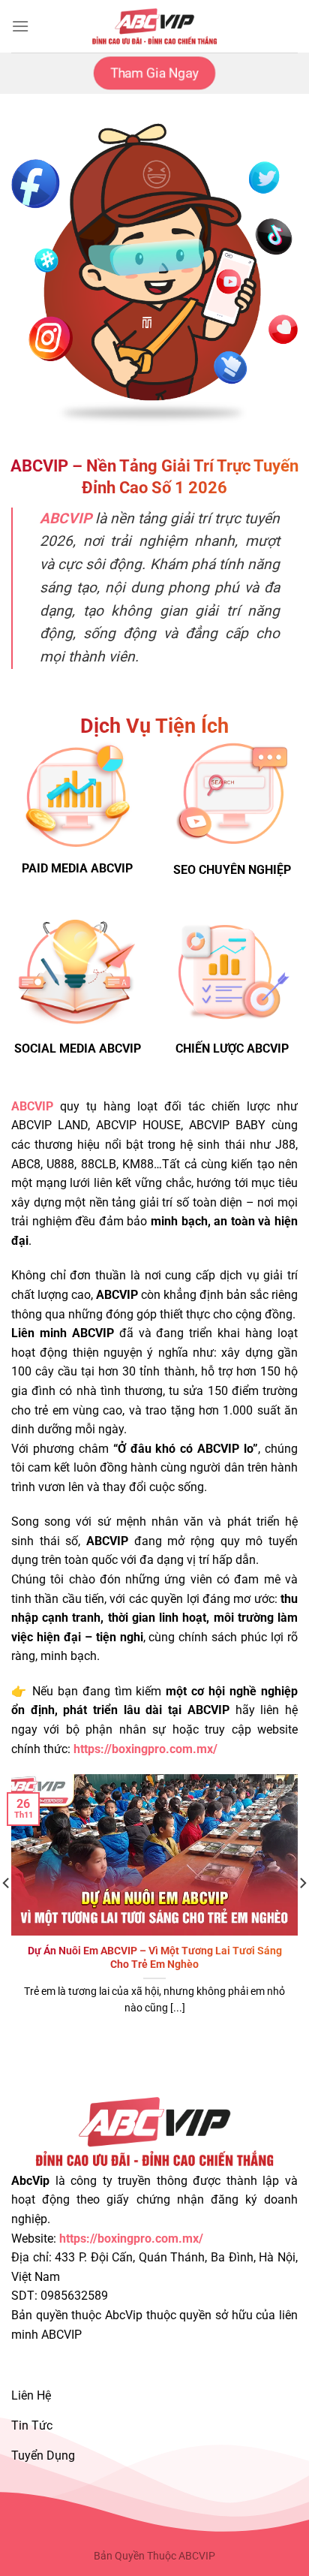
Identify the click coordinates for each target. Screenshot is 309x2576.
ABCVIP (32, 1106)
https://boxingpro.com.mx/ (131, 2239)
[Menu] (20, 26)
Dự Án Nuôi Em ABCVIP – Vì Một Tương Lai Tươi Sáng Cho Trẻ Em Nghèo (155, 1957)
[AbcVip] (154, 26)
